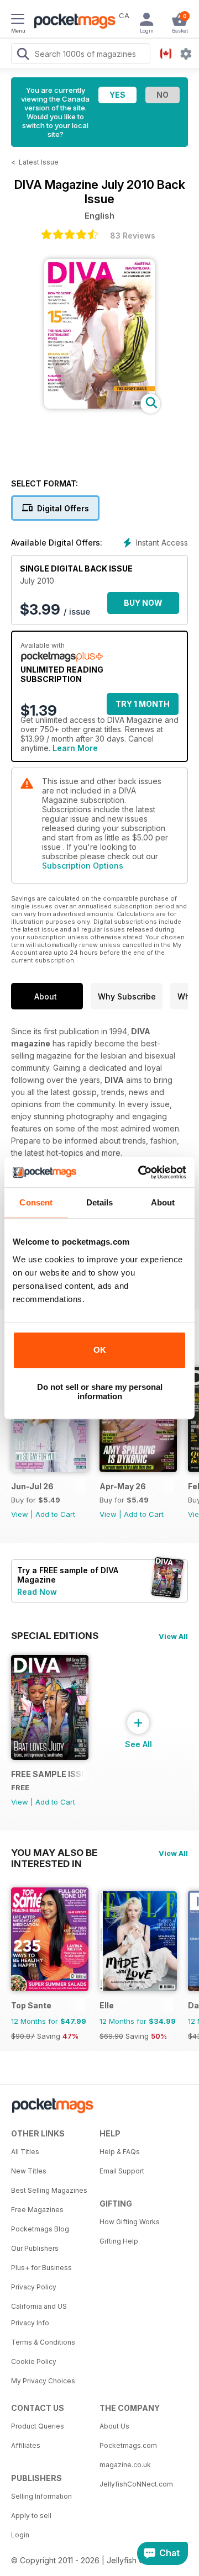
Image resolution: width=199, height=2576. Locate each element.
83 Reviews (133, 236)
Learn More (75, 748)
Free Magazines (37, 2210)
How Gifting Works (130, 2222)
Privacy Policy (34, 2287)
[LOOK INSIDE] (99, 406)
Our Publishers (35, 2248)
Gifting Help (119, 2241)
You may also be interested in (54, 1853)
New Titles (29, 2171)
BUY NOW (143, 603)
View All (173, 1636)
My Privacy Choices (43, 2381)
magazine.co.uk (125, 2465)
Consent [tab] (36, 1202)
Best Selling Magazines (49, 2190)
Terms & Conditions (43, 2342)
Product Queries (38, 2426)
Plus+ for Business (41, 2268)
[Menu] (18, 20)
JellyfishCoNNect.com (136, 2484)
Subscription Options (83, 866)
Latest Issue (39, 162)
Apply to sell (31, 2516)
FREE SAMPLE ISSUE (48, 1774)
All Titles (25, 2152)
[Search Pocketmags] (23, 55)
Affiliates (26, 2445)
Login (20, 2535)
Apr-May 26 (123, 1486)
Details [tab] (100, 1202)
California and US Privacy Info (39, 2315)
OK (100, 1350)
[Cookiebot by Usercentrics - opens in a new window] (140, 1172)
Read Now (37, 1592)
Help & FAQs (120, 2152)
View (20, 1514)
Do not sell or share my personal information (100, 1392)
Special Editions (55, 1636)
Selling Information (41, 2496)
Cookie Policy (34, 2361)
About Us (114, 2426)
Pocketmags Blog (40, 2229)
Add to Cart (55, 1514)
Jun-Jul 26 (32, 1486)
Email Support (122, 2171)
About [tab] (163, 1202)
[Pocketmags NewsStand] (72, 22)
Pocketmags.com (128, 2445)
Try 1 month (143, 704)
